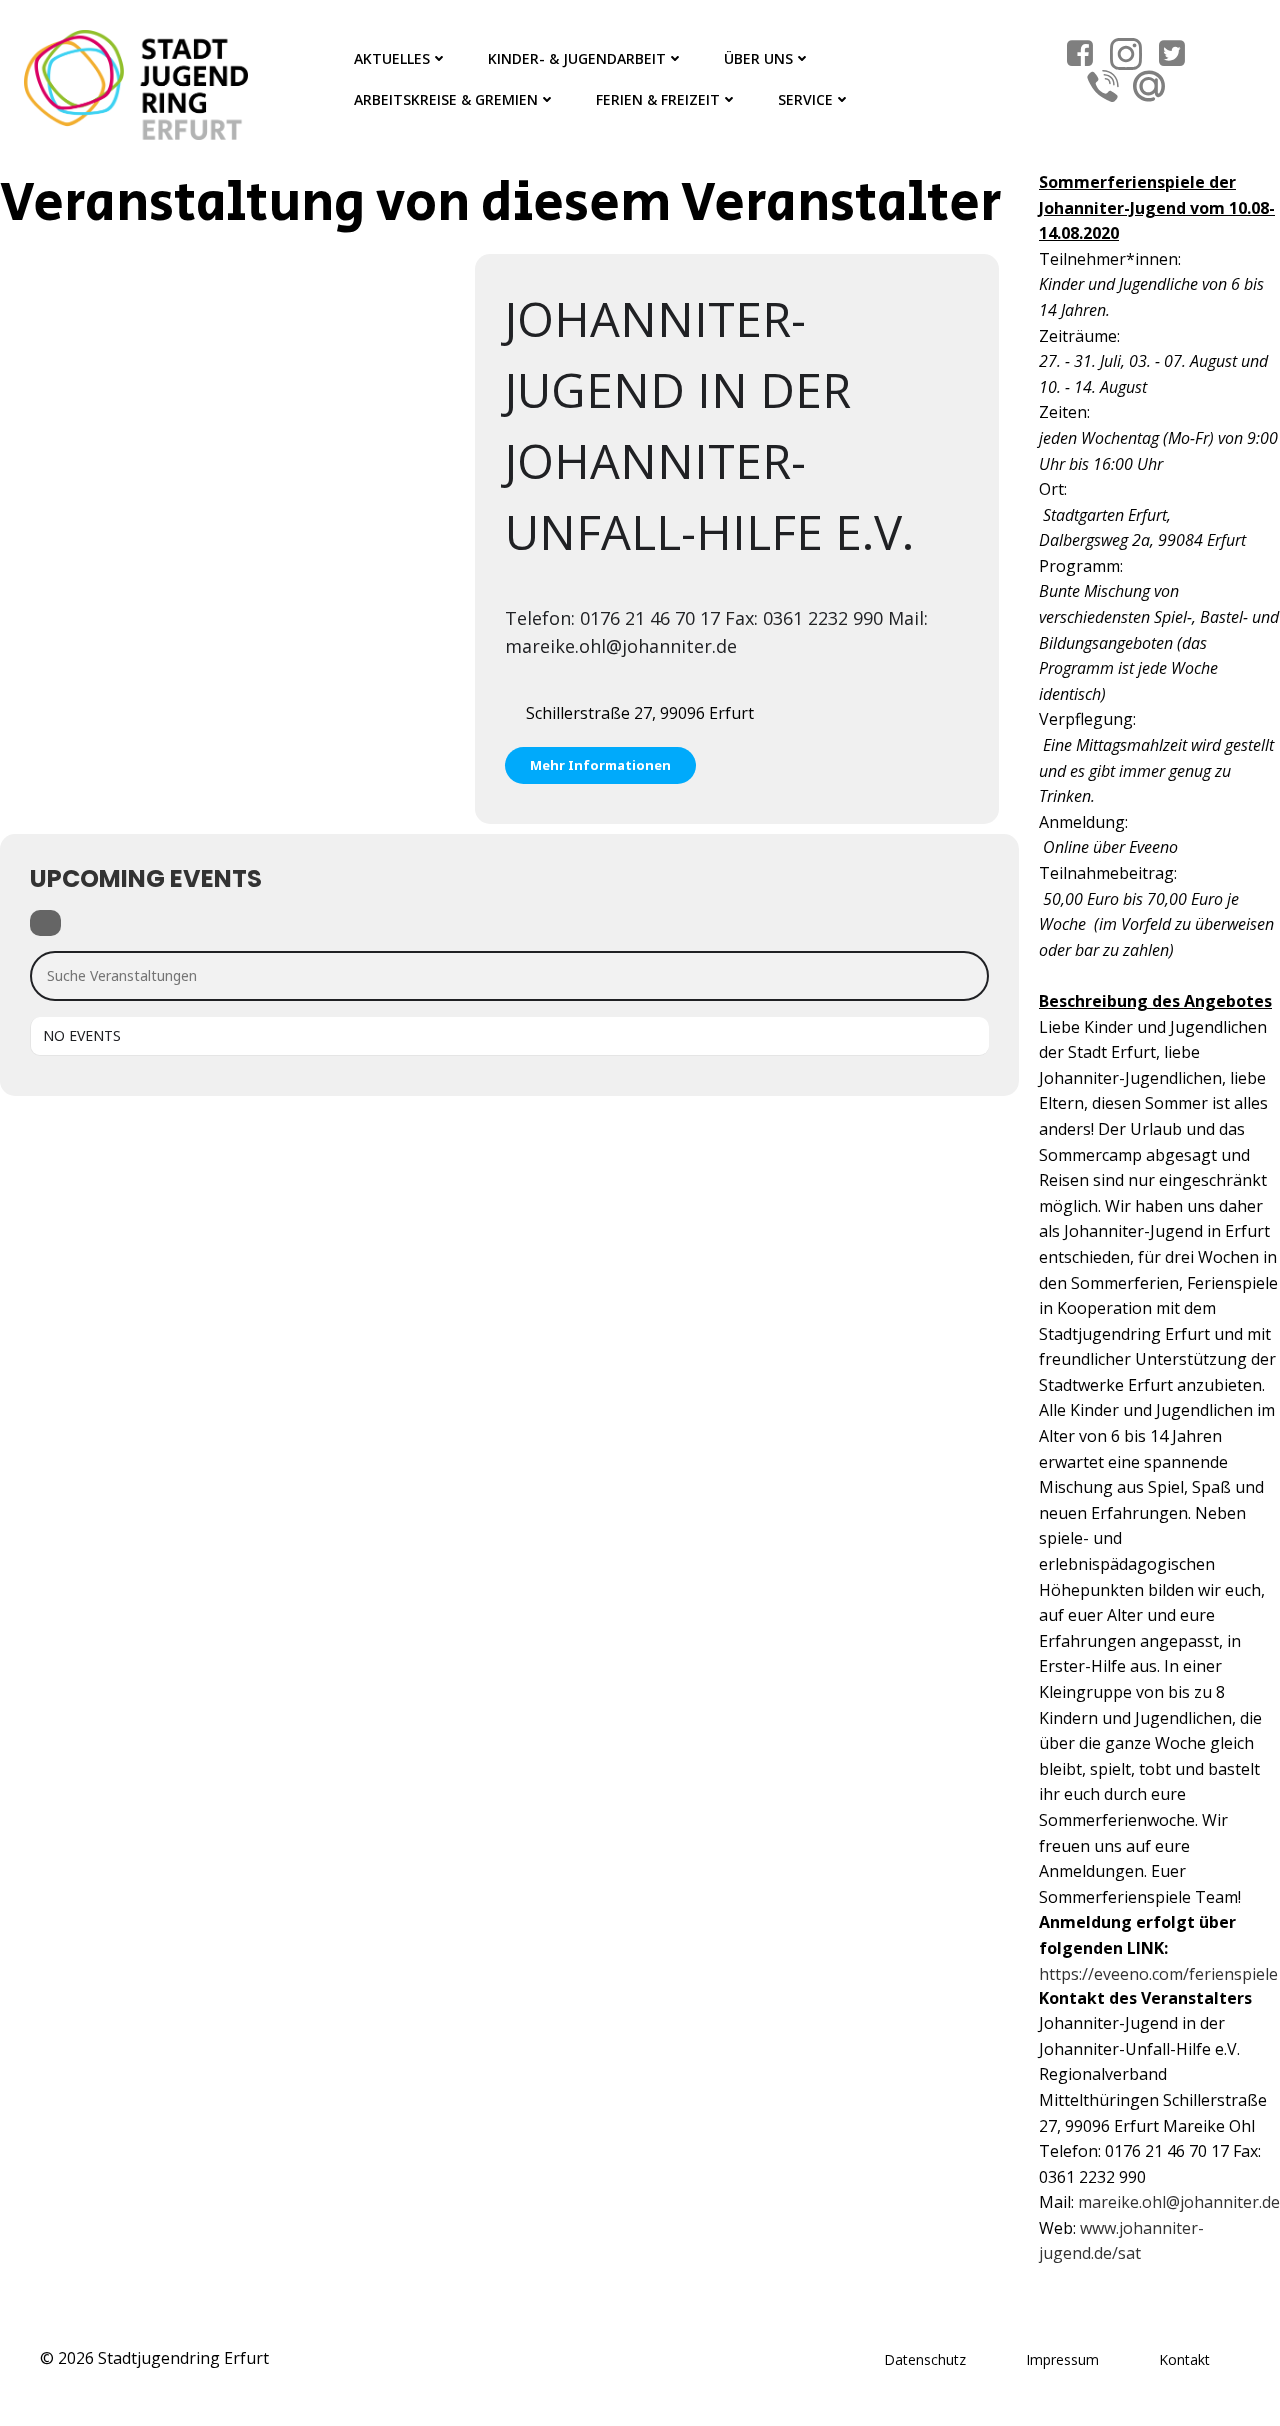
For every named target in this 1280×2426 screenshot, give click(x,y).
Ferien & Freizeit (658, 99)
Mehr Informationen (600, 765)
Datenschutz (925, 2359)
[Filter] (45, 923)
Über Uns (758, 58)
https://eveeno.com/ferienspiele (1158, 1974)
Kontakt (1184, 2359)
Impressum (1062, 2359)
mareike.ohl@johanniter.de (1179, 2202)
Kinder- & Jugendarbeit (577, 58)
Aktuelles (392, 58)
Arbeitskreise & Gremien (446, 99)
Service (805, 99)
